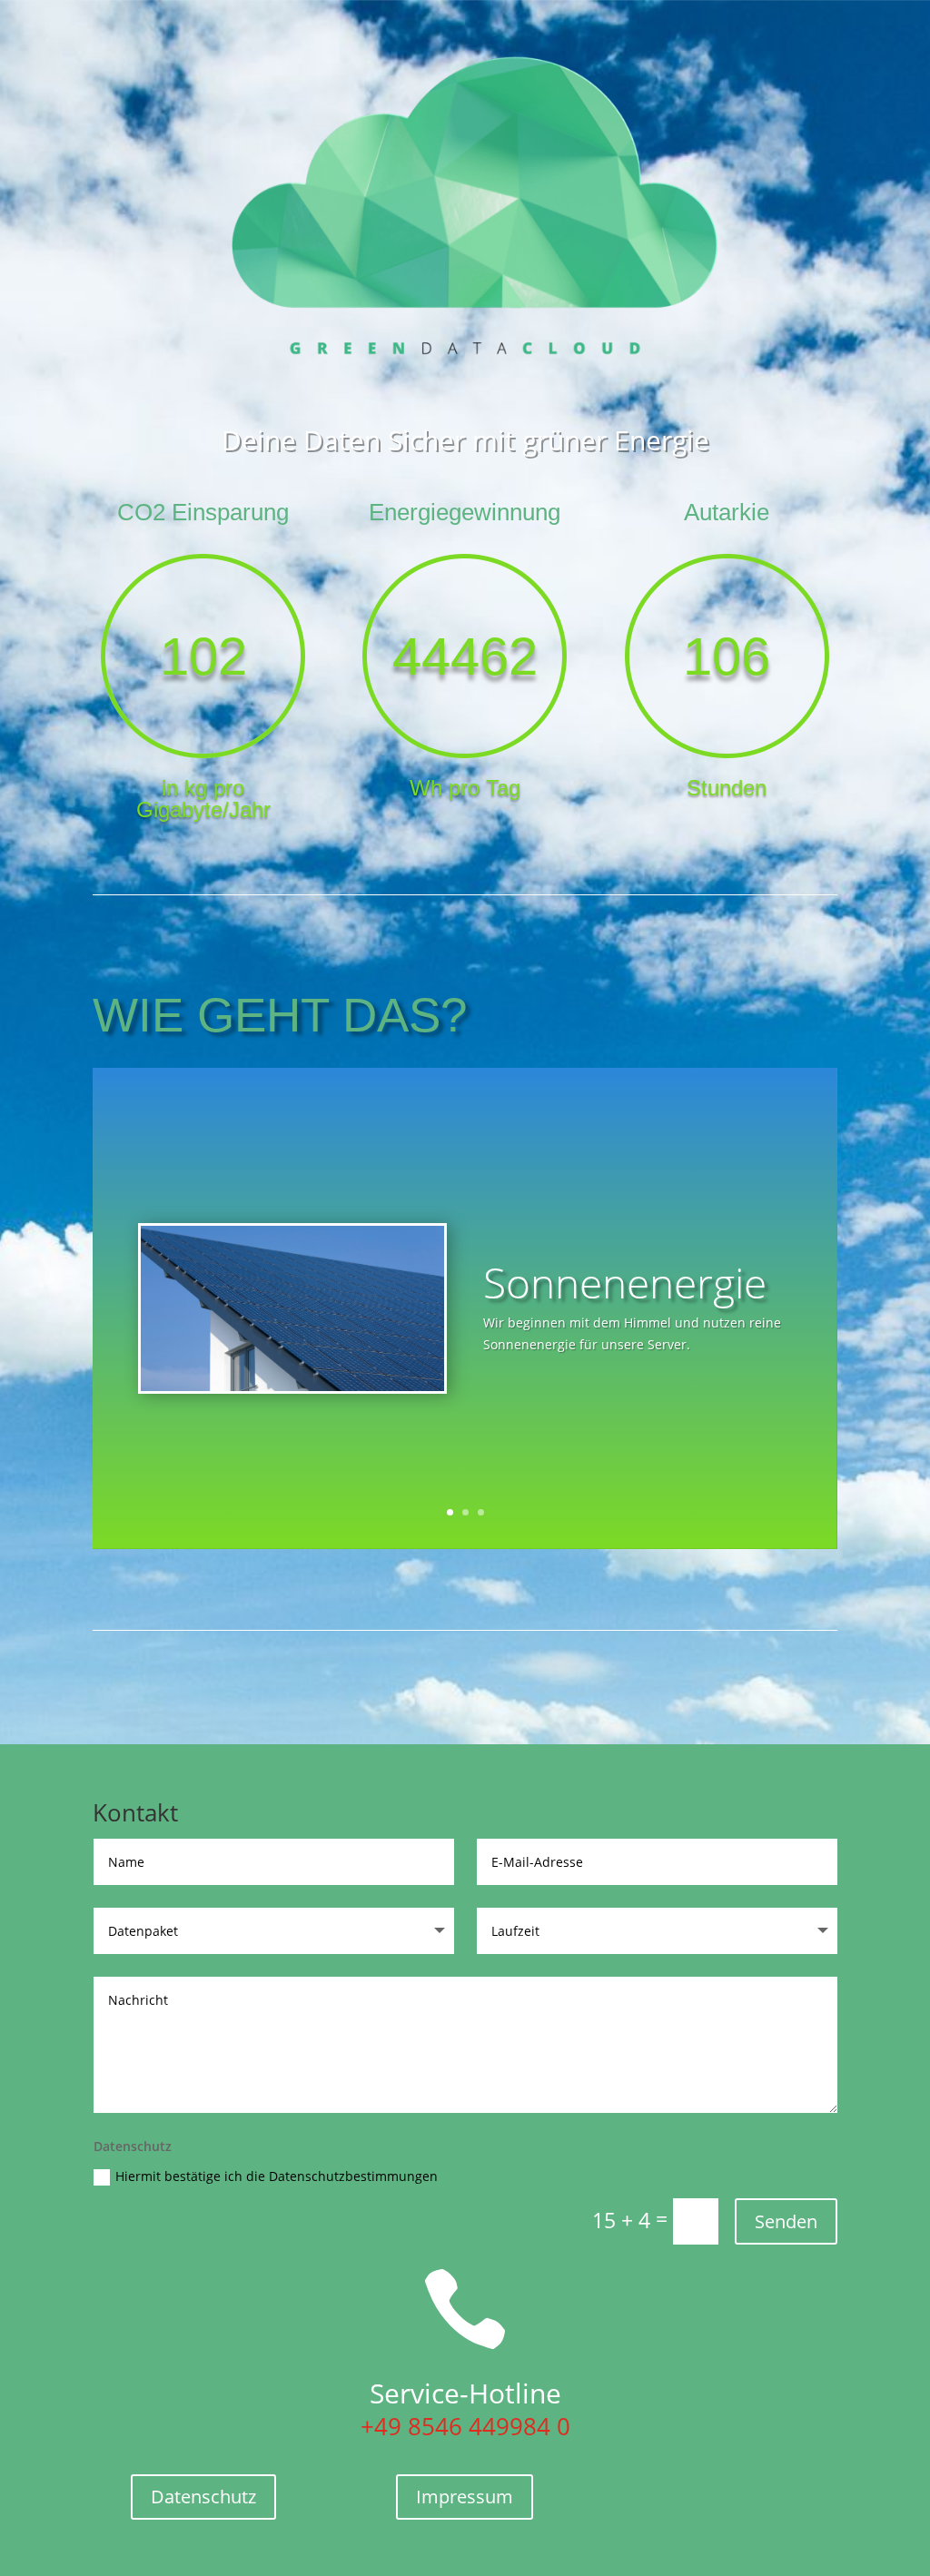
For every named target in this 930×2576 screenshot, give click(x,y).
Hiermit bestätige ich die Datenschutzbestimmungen (277, 2176)
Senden (786, 2221)
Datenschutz (203, 2497)
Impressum (465, 2497)
